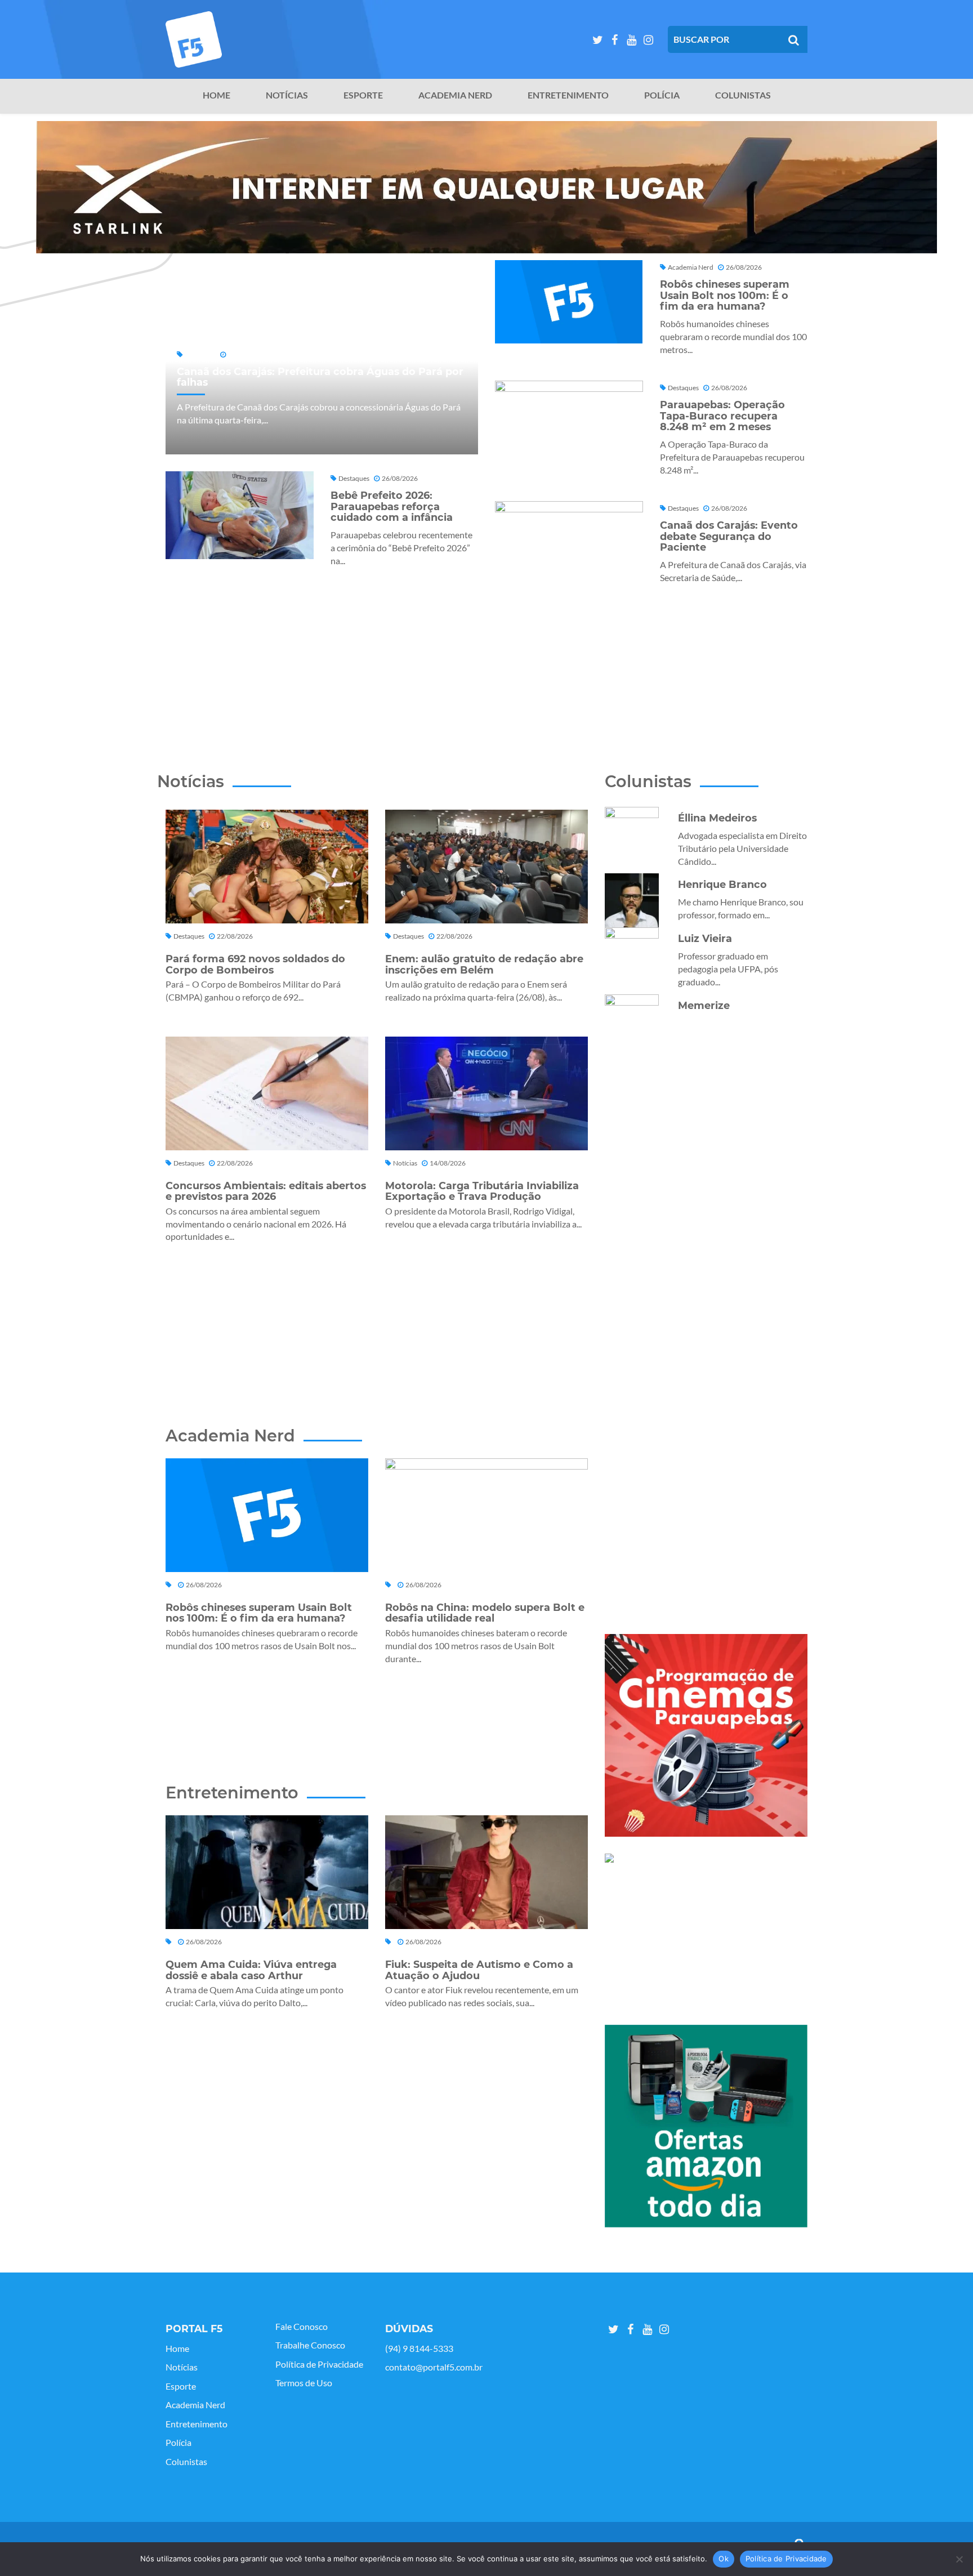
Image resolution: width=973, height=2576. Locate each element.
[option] (486, 187)
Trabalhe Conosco (310, 2345)
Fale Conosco (302, 2327)
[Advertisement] (486, 663)
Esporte (363, 95)
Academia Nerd (455, 95)
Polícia (662, 95)
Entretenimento (568, 95)
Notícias (287, 95)
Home (217, 95)
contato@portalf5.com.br (434, 2367)
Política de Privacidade (319, 2364)
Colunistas (743, 95)
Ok (724, 2559)
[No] (959, 2559)
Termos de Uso (304, 2383)
